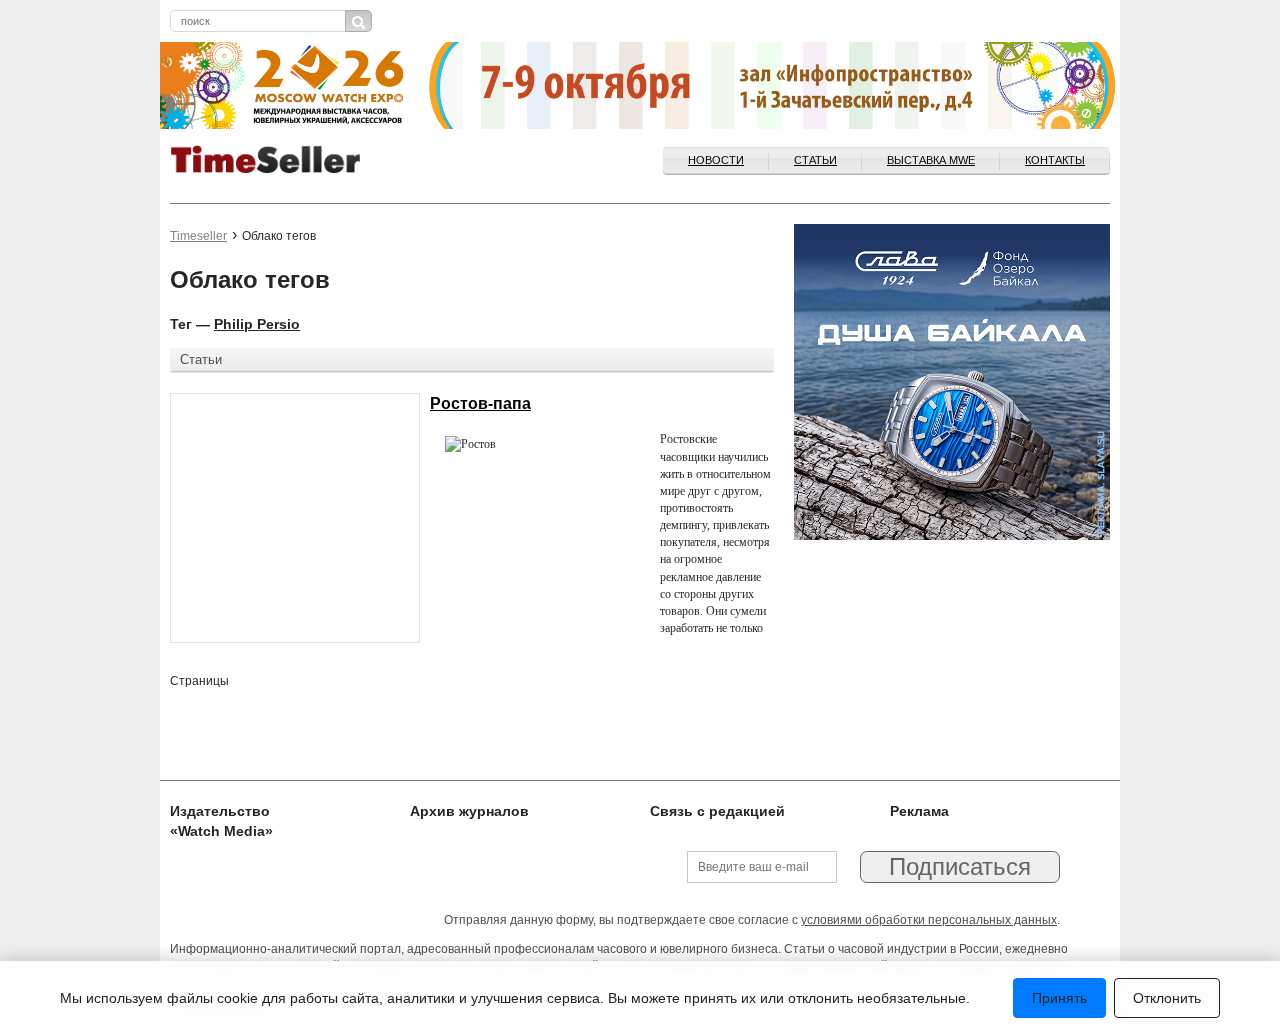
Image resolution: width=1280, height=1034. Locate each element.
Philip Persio (257, 324)
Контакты (1055, 160)
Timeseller (198, 236)
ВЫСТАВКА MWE (931, 160)
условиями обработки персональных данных (929, 920)
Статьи (815, 160)
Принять (1059, 998)
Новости (716, 160)
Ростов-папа (480, 403)
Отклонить (1167, 998)
